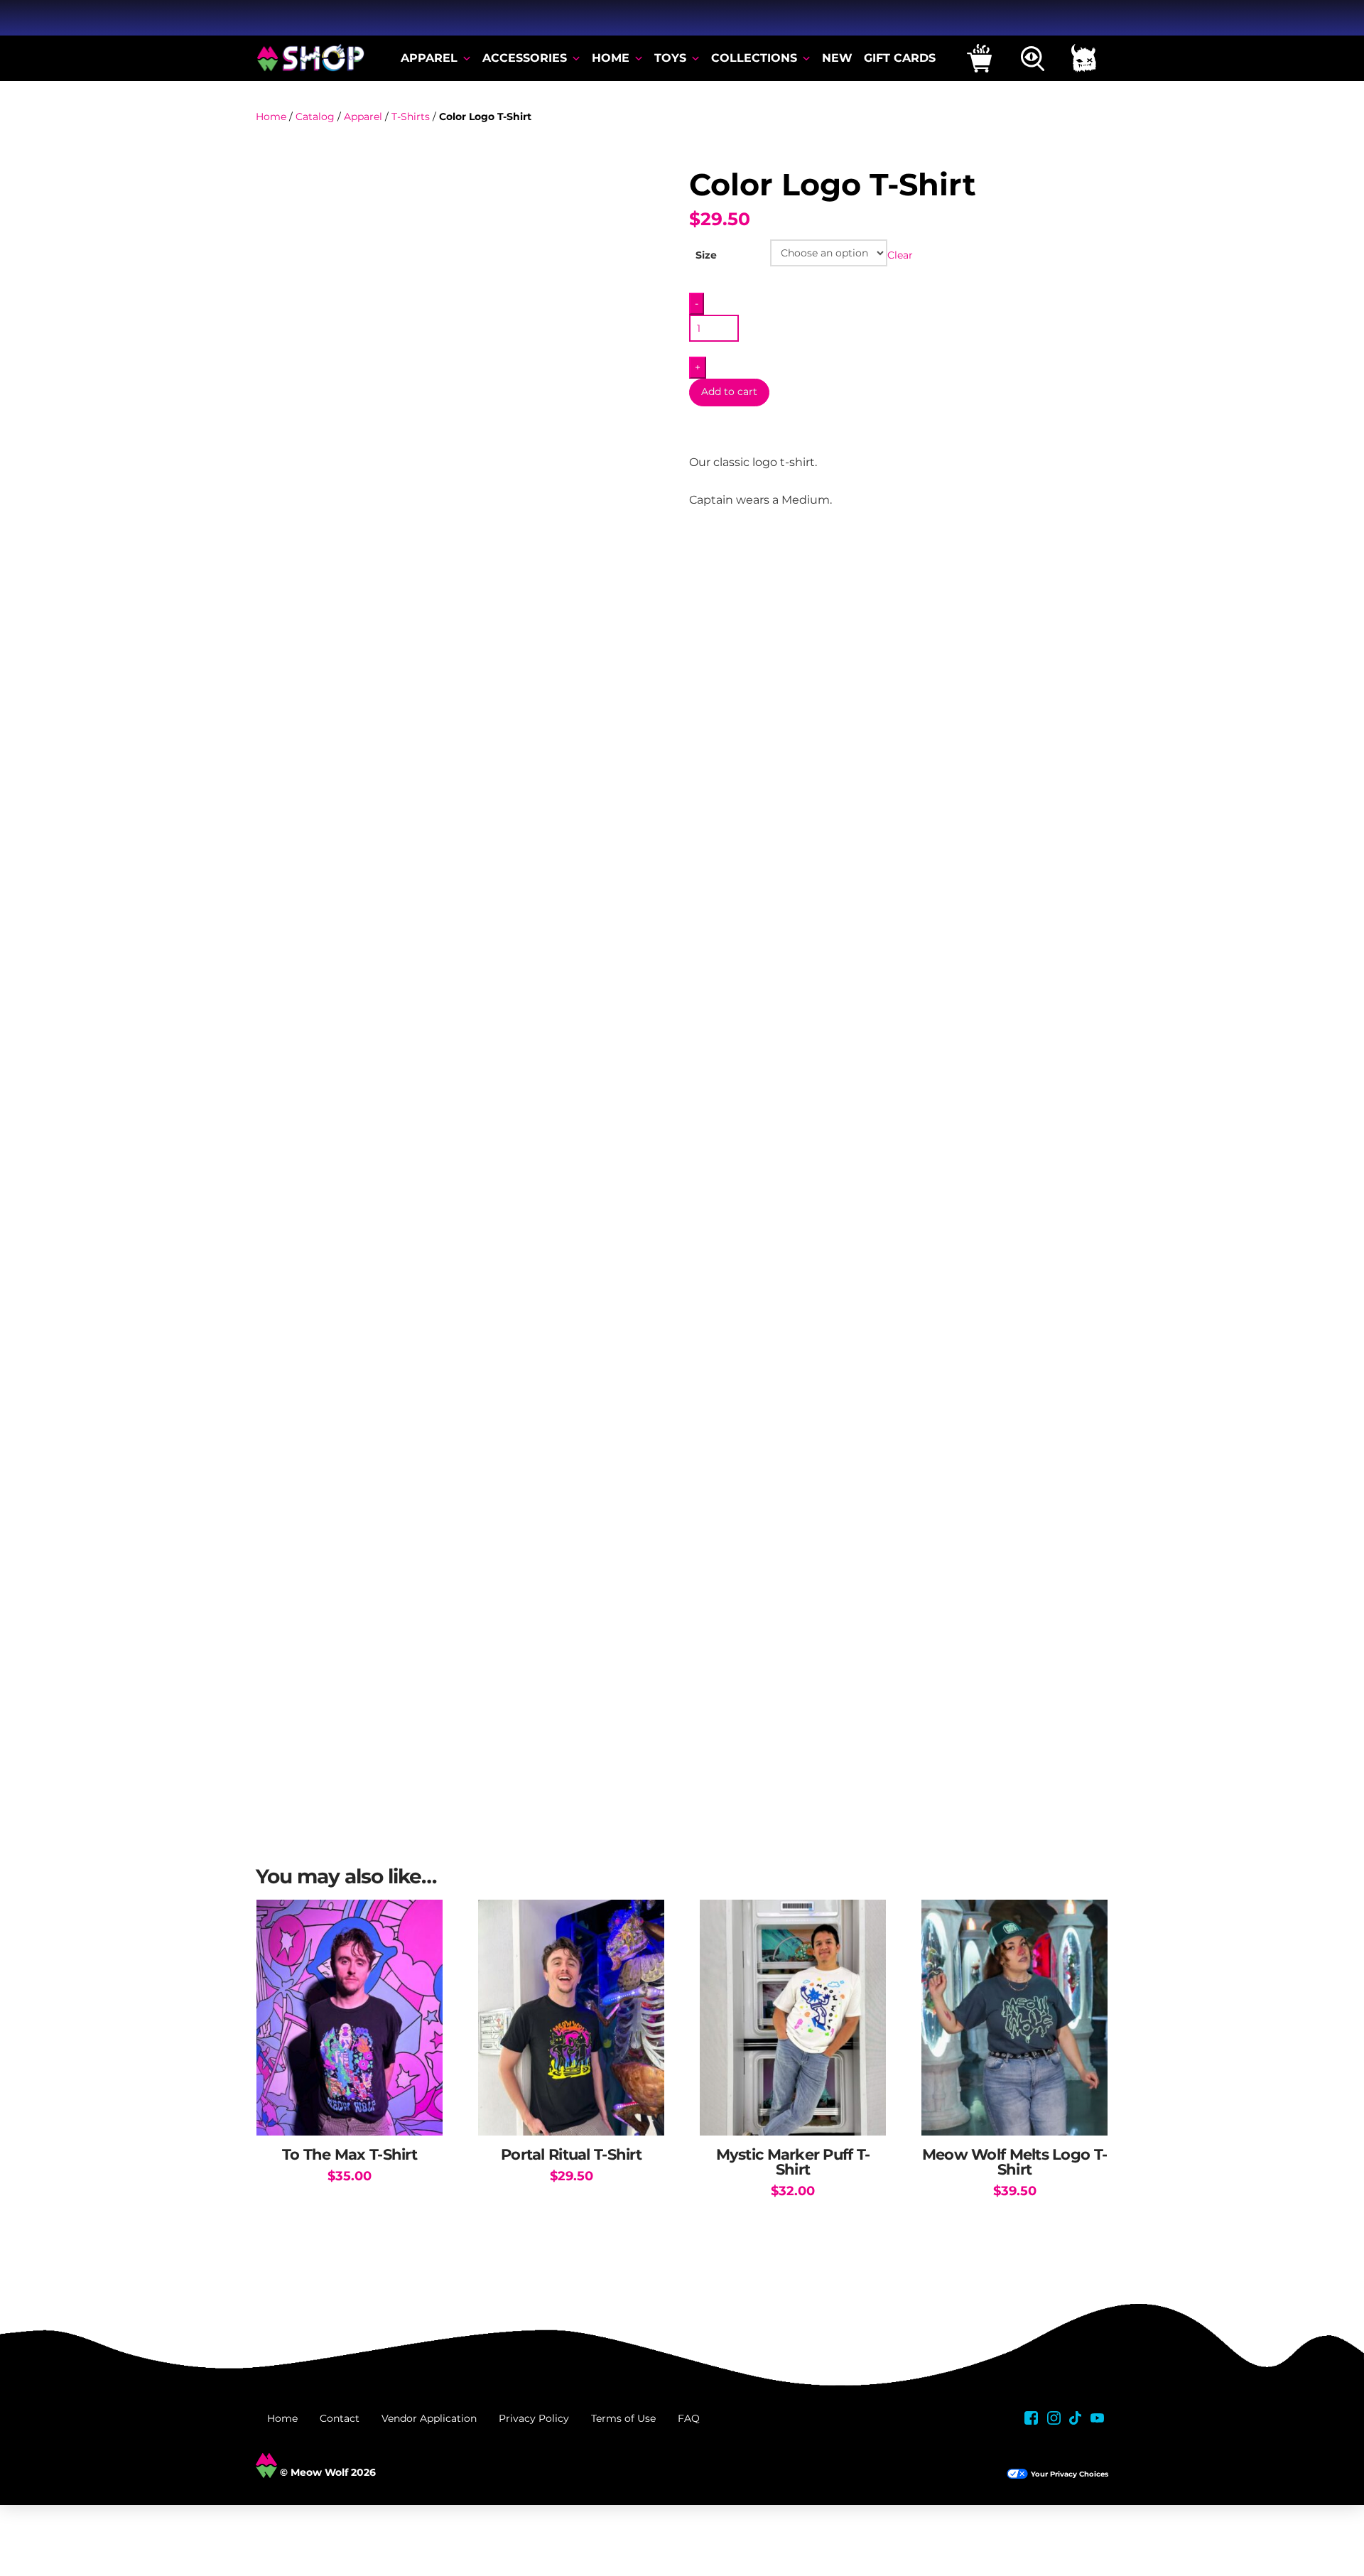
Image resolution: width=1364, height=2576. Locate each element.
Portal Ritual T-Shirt (571, 2154)
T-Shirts (411, 117)
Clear (900, 255)
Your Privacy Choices (1070, 2474)
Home (271, 117)
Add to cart (729, 391)
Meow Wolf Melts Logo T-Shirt (1014, 2162)
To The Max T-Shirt (350, 2154)
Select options (350, 2110)
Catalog (315, 117)
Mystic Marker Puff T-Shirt (793, 2162)
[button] (979, 58)
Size (706, 255)
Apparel (363, 117)
